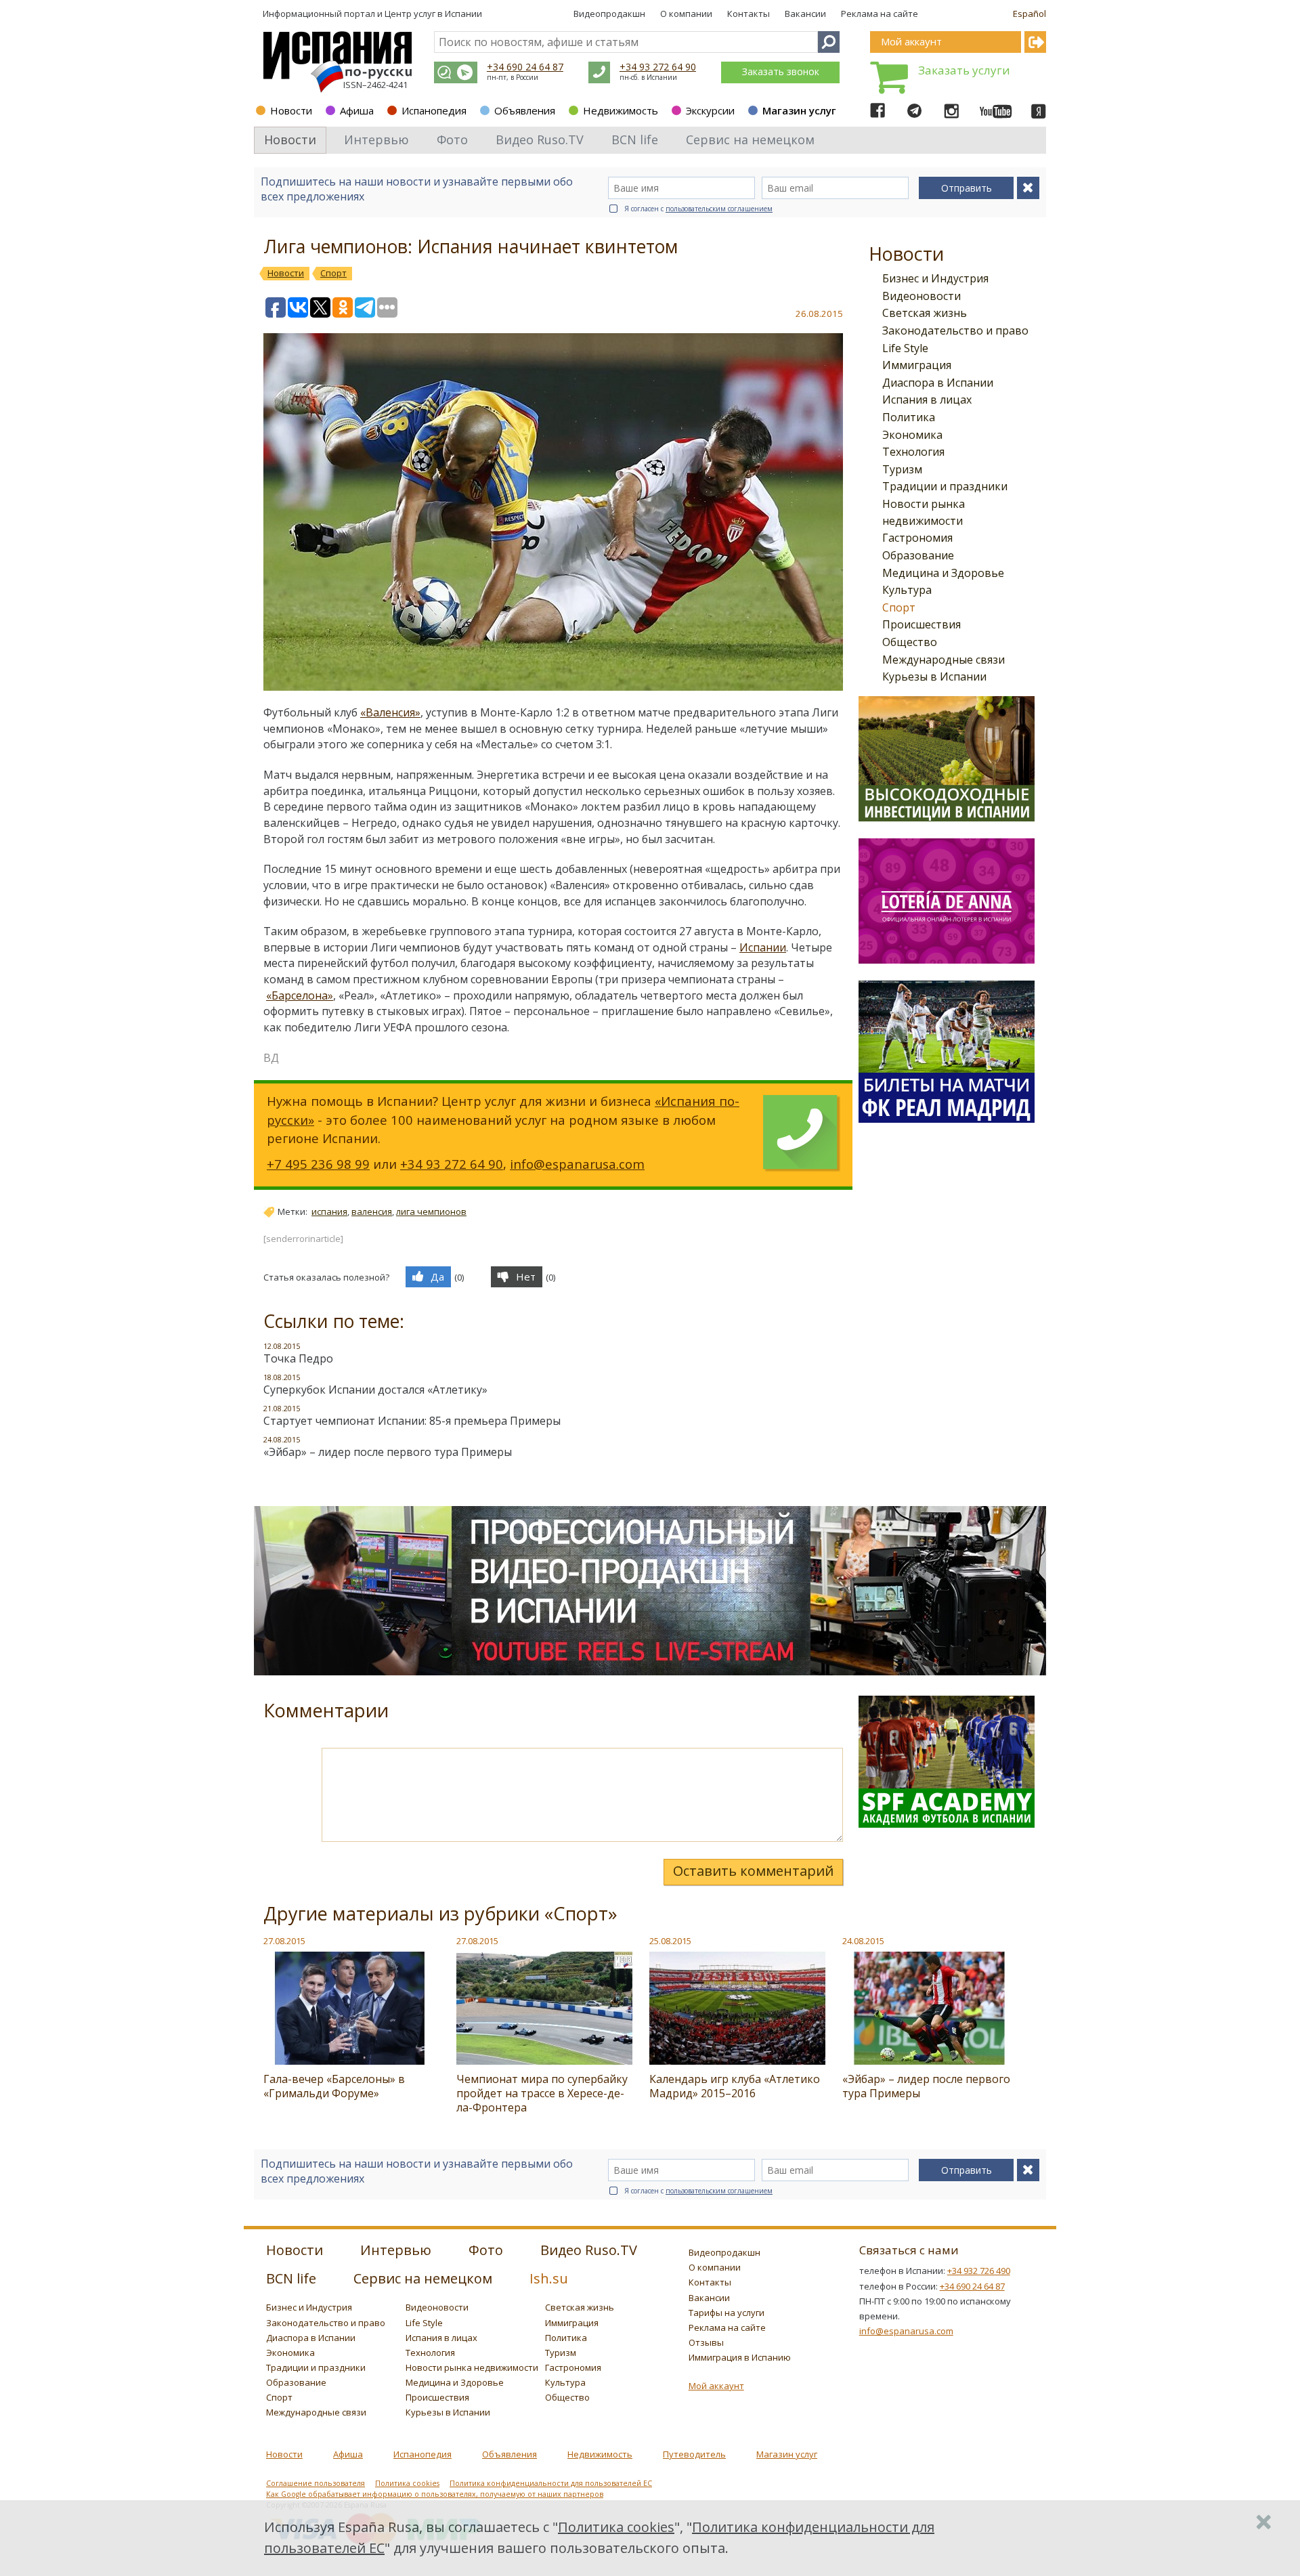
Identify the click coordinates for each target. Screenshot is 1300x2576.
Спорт (899, 607)
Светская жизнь (925, 313)
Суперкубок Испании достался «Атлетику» (375, 1390)
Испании (763, 947)
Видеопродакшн (609, 14)
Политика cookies (407, 2483)
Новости (291, 110)
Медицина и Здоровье (943, 573)
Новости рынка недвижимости (472, 2367)
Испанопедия (434, 110)
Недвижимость (621, 110)
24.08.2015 (863, 1941)
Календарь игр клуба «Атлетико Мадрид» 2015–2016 (735, 2086)
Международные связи (944, 660)
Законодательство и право (955, 330)
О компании (686, 14)
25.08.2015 (670, 1941)
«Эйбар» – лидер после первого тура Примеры (388, 1452)
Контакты (749, 14)
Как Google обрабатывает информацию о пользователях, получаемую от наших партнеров (435, 2494)
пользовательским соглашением (719, 209)
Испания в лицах (927, 400)
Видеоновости (922, 296)
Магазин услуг (799, 110)
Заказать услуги (964, 70)
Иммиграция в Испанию (740, 2357)
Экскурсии (710, 110)
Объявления (525, 110)
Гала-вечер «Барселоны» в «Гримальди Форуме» (334, 2086)
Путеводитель (694, 2454)
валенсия (372, 1211)
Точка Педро (298, 1358)
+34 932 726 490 (979, 2271)
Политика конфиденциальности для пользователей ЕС (551, 2483)
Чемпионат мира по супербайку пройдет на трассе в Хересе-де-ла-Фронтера (542, 2093)
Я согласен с (698, 209)
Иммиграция (917, 365)
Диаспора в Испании (938, 383)
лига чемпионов (431, 1211)
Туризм (902, 469)
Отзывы (706, 2342)
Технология (913, 452)
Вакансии (805, 14)
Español (1030, 14)
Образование (918, 555)
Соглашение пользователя (316, 2483)
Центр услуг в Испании (433, 14)
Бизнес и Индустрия (935, 278)
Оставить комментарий (753, 1871)
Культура (907, 590)
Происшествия (922, 624)
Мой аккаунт (716, 2386)
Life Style (905, 348)
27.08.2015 (284, 1941)
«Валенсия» (390, 712)
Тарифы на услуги (727, 2313)
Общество (910, 642)
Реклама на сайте (880, 14)
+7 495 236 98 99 (318, 1164)
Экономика (912, 435)
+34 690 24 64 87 (525, 67)
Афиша (357, 110)
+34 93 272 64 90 (658, 67)
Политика (909, 417)
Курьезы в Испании (934, 677)
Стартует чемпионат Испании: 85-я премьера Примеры (412, 1421)
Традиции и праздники (945, 486)
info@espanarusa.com (577, 1164)
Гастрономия (917, 538)
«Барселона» (300, 995)
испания (329, 1211)
